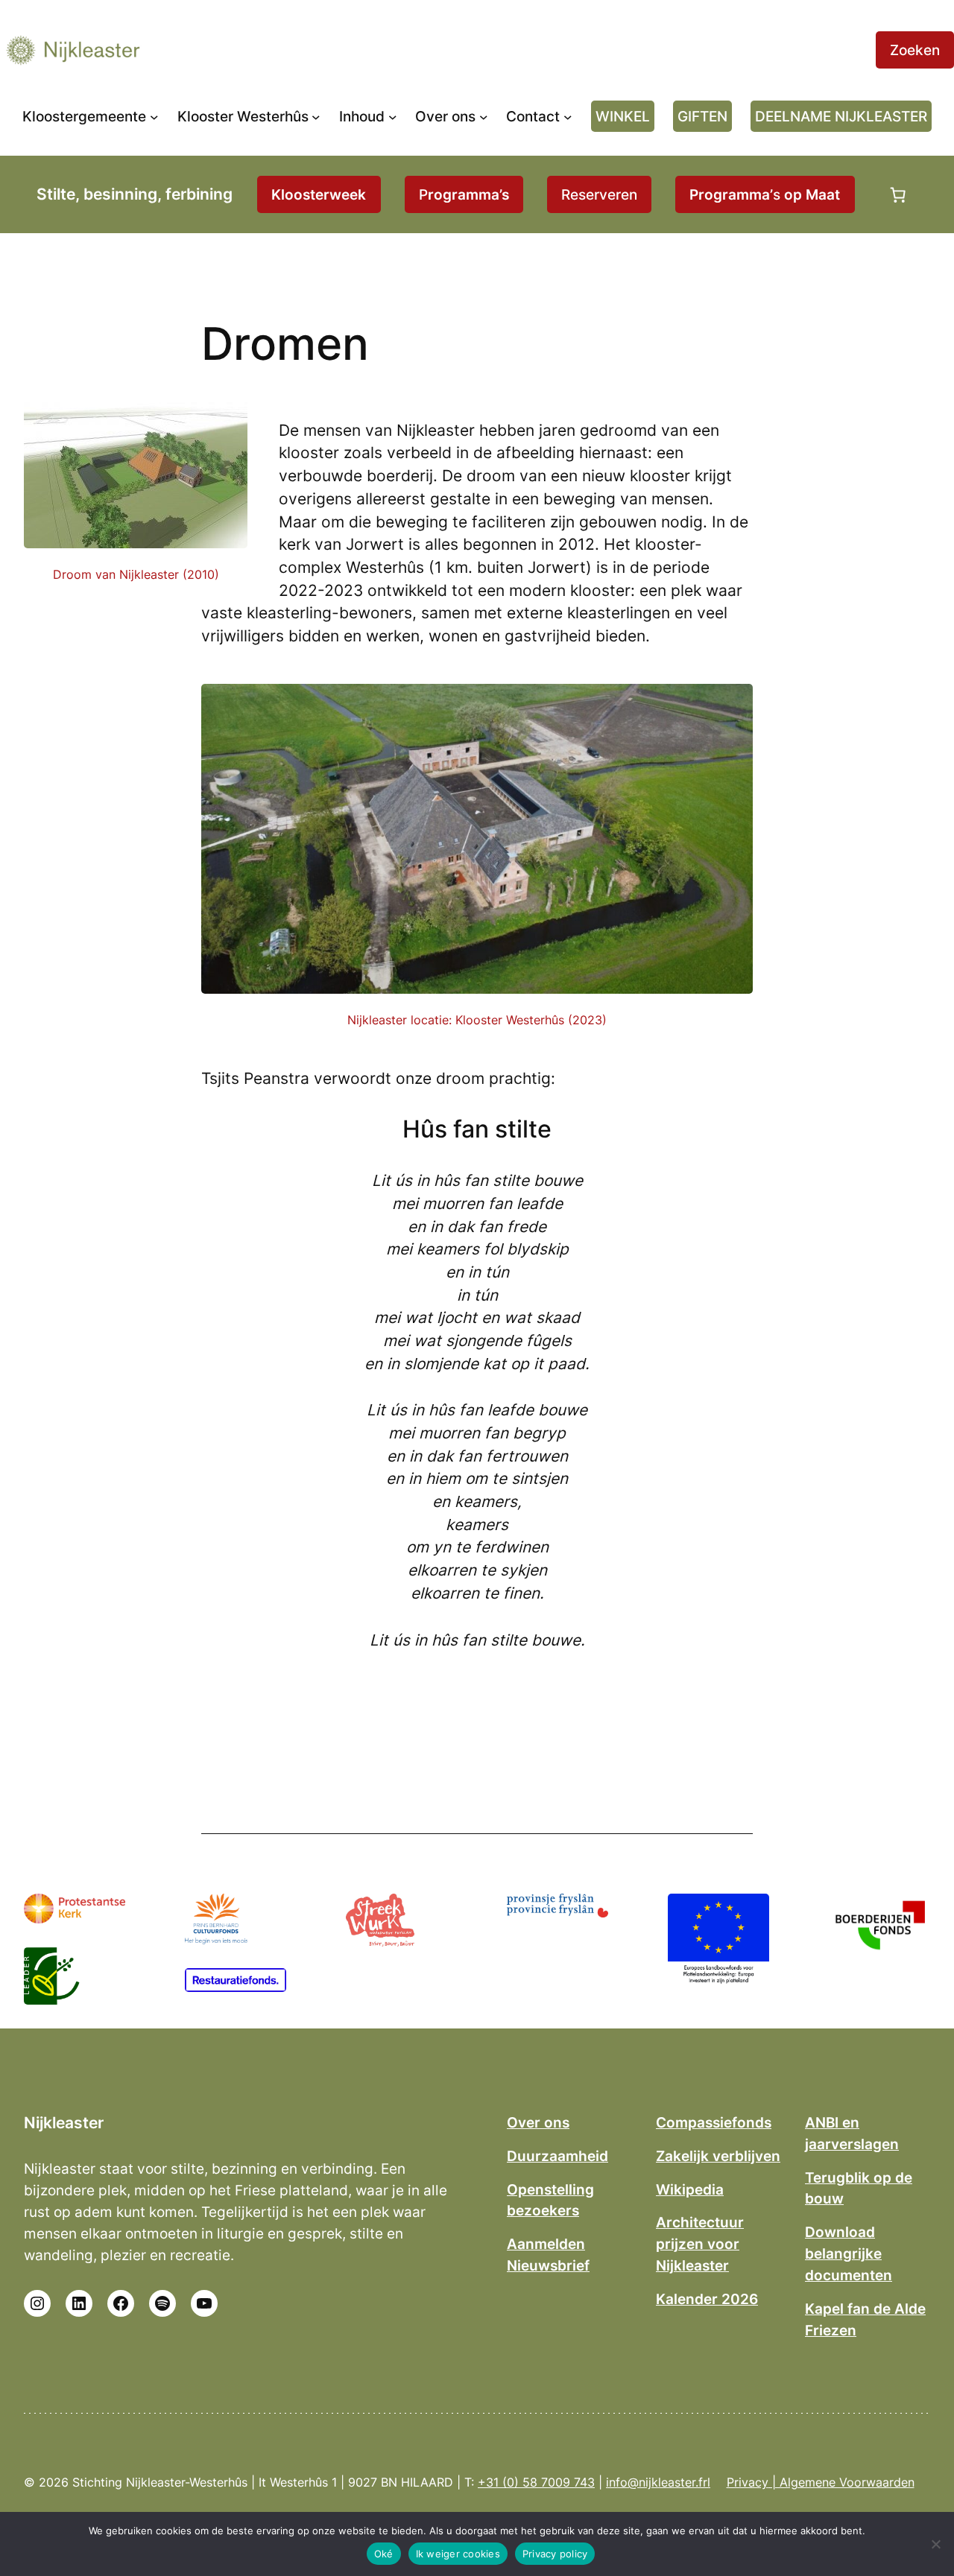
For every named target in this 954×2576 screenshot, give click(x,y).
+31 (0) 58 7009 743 (536, 2482)
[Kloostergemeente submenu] (154, 116)
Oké (384, 2554)
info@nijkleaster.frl (658, 2482)
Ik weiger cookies (458, 2554)
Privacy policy (555, 2554)
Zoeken (915, 50)
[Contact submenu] (568, 116)
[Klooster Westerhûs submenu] (316, 116)
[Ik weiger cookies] (935, 2544)
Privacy (748, 2482)
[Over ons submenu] (484, 116)
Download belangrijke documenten (849, 2253)
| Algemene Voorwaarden (841, 2482)
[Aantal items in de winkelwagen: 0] (898, 194)
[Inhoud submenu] (393, 116)
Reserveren (599, 194)
